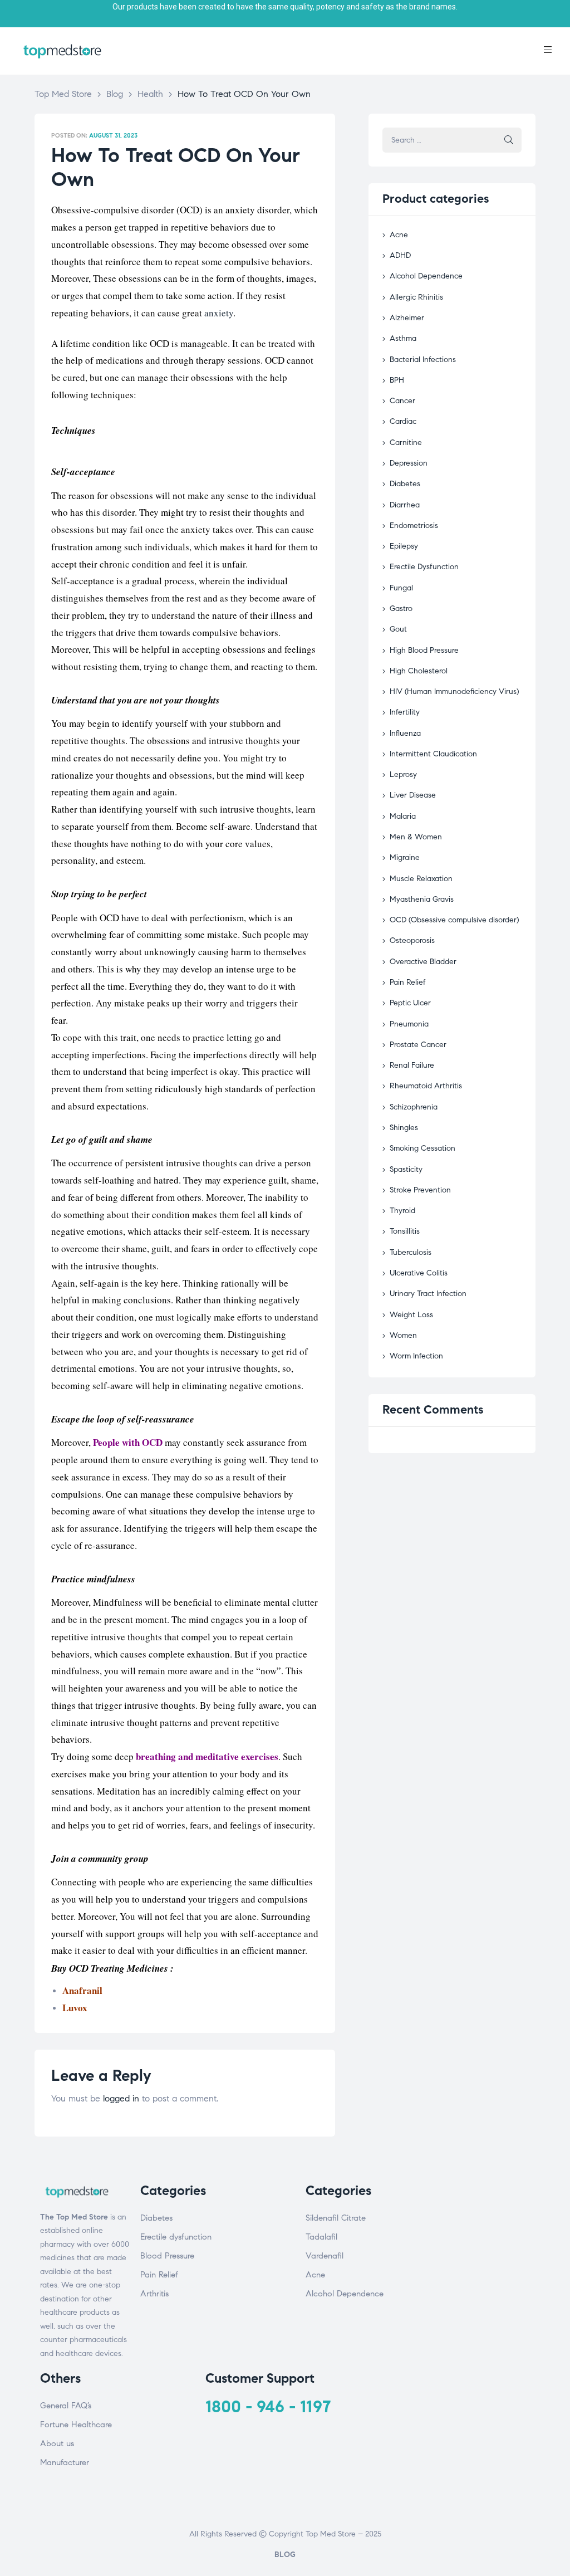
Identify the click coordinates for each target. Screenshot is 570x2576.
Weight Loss (411, 1315)
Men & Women (416, 837)
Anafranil (82, 1990)
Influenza (405, 733)
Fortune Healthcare (76, 2425)
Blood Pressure (167, 2256)
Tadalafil (321, 2237)
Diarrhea (405, 505)
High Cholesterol (419, 671)
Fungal (401, 588)
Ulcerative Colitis (419, 1273)
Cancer (402, 401)
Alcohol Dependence (426, 276)
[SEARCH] (509, 140)
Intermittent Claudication (433, 754)
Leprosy (403, 774)
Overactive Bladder (423, 962)
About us (57, 2443)
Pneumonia (409, 1024)
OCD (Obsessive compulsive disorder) (454, 920)
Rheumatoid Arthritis (426, 1086)
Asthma (403, 338)
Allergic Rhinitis (416, 297)
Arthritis (154, 2294)
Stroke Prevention (420, 1190)
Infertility (405, 712)
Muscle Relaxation (421, 879)
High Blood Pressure (424, 650)
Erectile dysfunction (176, 2237)
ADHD (400, 255)
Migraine (405, 857)
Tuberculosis (411, 1252)
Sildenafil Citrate (336, 2218)
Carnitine (406, 443)
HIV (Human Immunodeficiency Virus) (454, 691)
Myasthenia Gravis (422, 899)
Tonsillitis (405, 1231)
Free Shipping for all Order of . (285, 7)
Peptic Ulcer (410, 1003)
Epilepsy (404, 546)
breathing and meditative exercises (207, 1756)
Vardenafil (325, 2256)
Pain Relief (408, 982)
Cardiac (403, 421)
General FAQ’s (66, 2406)
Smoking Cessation (422, 1148)
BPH (397, 380)
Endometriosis (414, 526)
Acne (399, 235)
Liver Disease (413, 795)
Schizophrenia (414, 1107)
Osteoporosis (412, 940)
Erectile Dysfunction (424, 567)
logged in (121, 2098)
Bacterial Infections (423, 360)
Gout (398, 629)
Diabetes (405, 484)
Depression (409, 463)
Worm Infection (416, 1356)
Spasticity (406, 1169)
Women (403, 1335)
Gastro (401, 608)
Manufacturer (65, 2462)
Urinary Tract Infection (428, 1294)
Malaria (403, 816)
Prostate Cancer (418, 1045)
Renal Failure (412, 1065)
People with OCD (128, 1442)
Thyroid (402, 1211)
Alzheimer (407, 318)
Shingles (404, 1128)
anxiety (219, 313)
